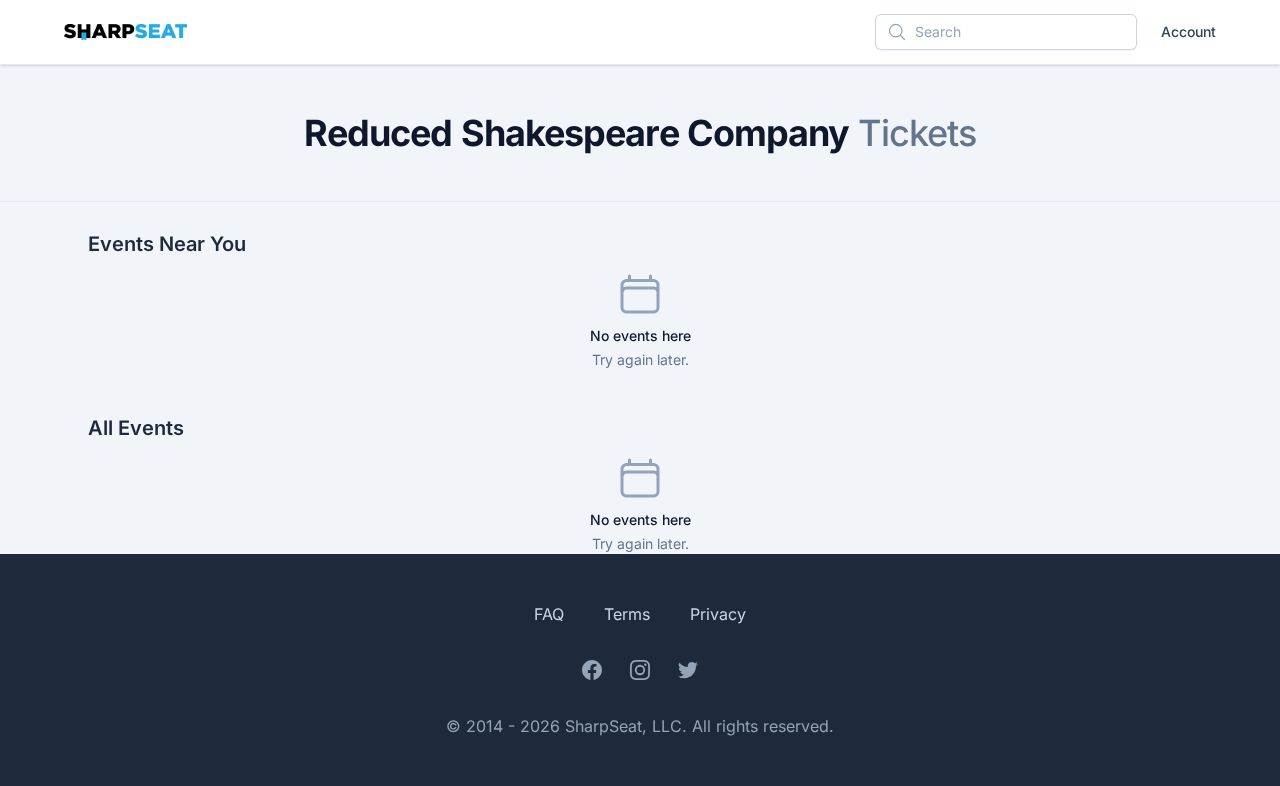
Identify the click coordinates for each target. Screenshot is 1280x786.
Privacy (718, 614)
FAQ (549, 614)
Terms (627, 614)
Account (1188, 31)
